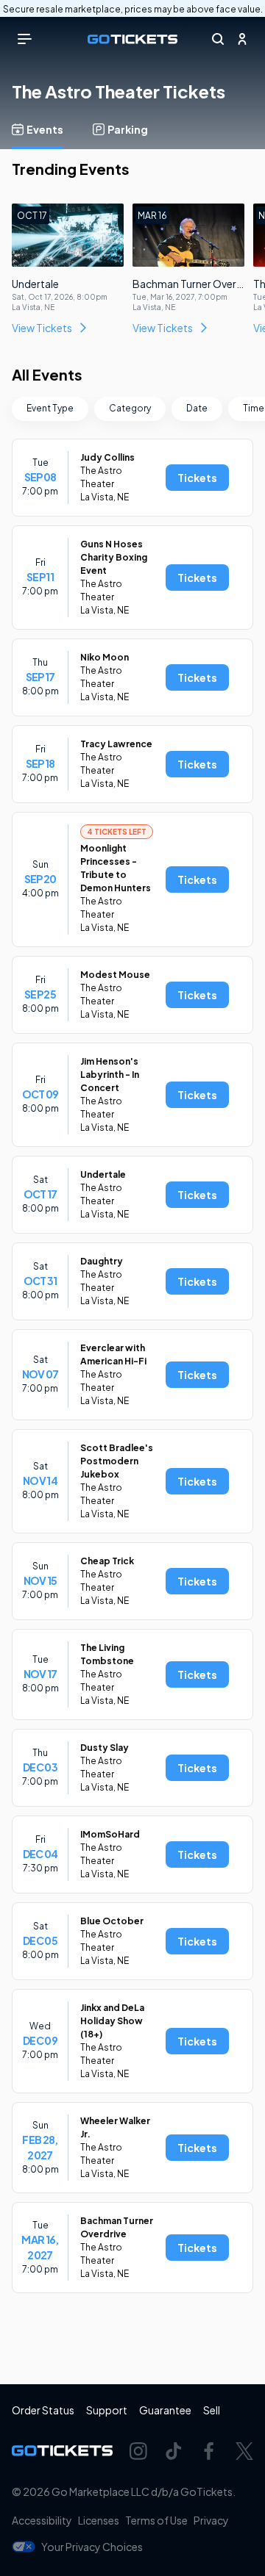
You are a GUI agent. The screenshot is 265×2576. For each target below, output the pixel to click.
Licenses (99, 2520)
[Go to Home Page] (132, 39)
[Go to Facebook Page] (209, 2451)
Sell (212, 2410)
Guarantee (165, 2410)
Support (107, 2410)
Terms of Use (156, 2520)
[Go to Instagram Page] (138, 2451)
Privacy (211, 2520)
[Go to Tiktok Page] (174, 2451)
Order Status (43, 2410)
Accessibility (42, 2520)
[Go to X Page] (244, 2451)
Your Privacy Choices (92, 2547)
